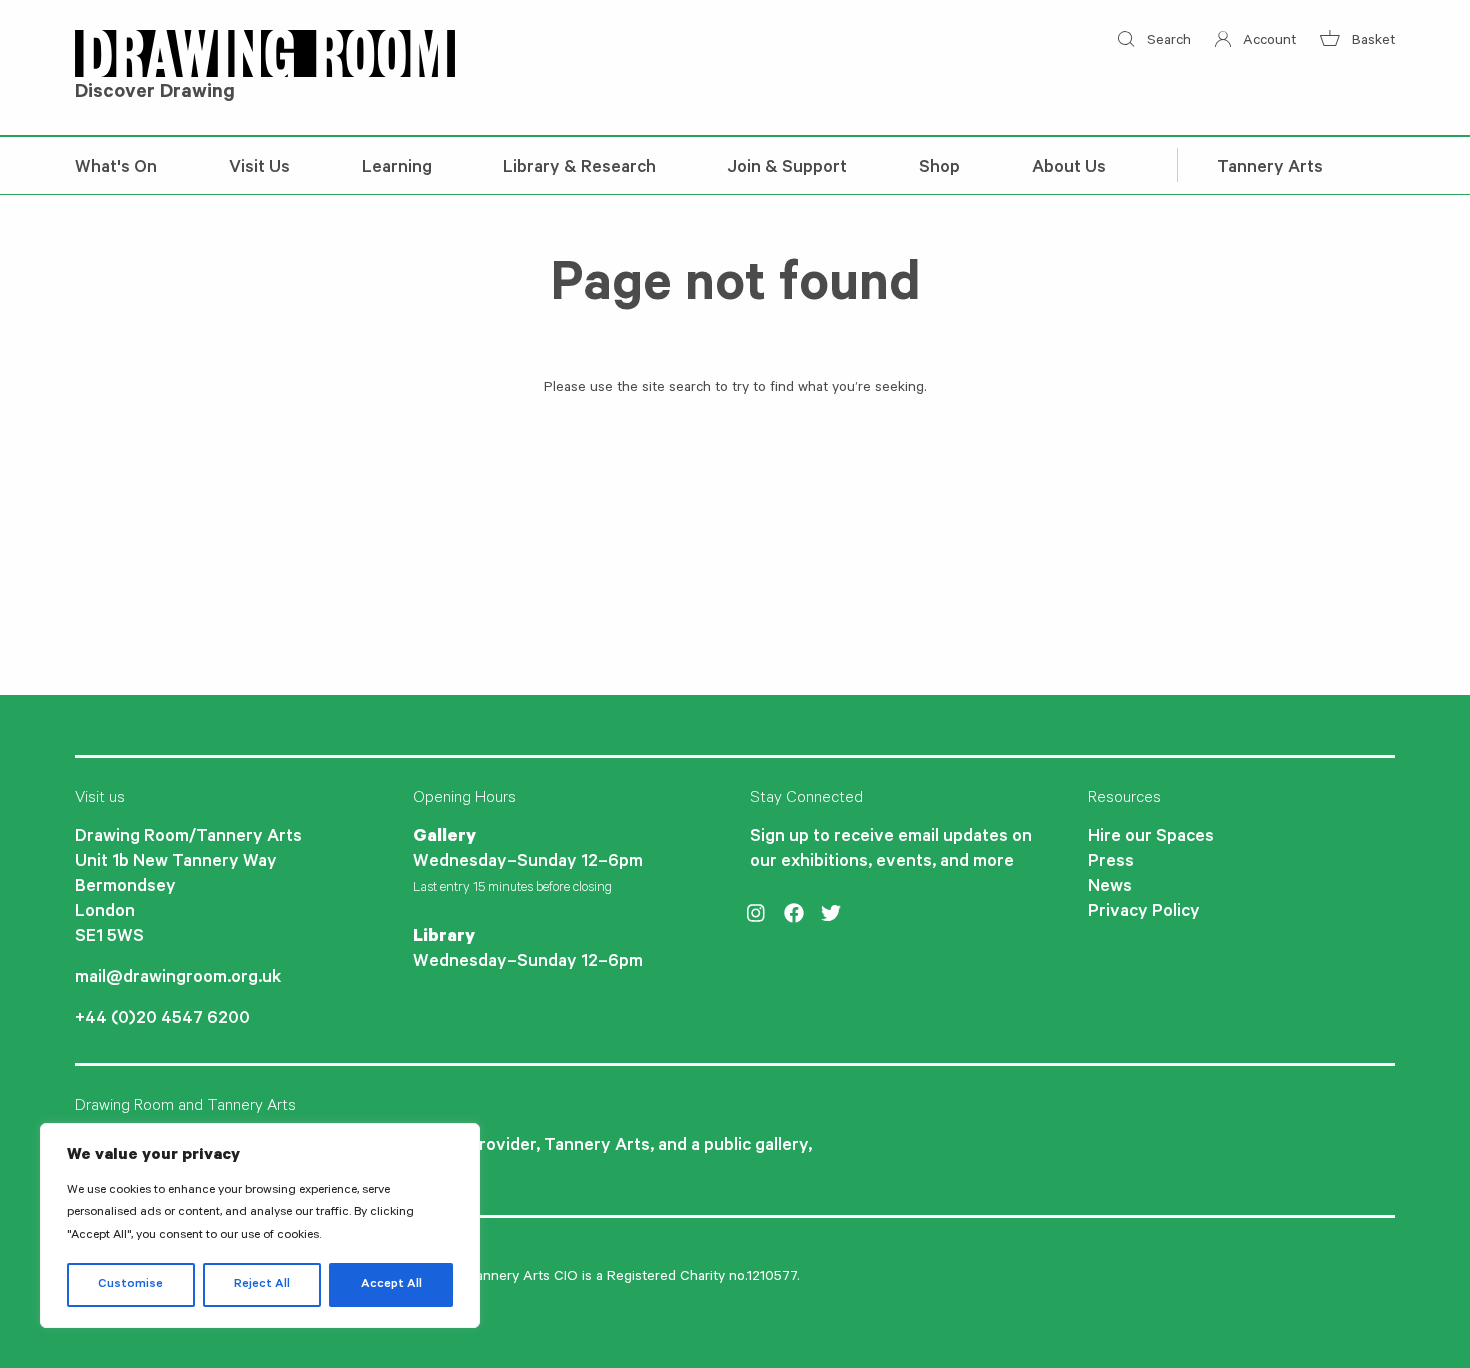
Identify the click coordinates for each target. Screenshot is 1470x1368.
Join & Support (787, 169)
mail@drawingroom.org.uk (178, 979)
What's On (116, 169)
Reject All (262, 1285)
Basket (1371, 42)
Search (1166, 42)
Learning (397, 169)
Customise (130, 1285)
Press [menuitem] (1111, 863)
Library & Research (579, 169)
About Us (1069, 169)
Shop (939, 169)
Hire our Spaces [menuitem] (1151, 838)
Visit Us (259, 169)
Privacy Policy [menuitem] (1144, 913)
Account (1267, 42)
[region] (260, 1225)
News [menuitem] (1110, 888)
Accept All (391, 1285)
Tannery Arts (1270, 169)
